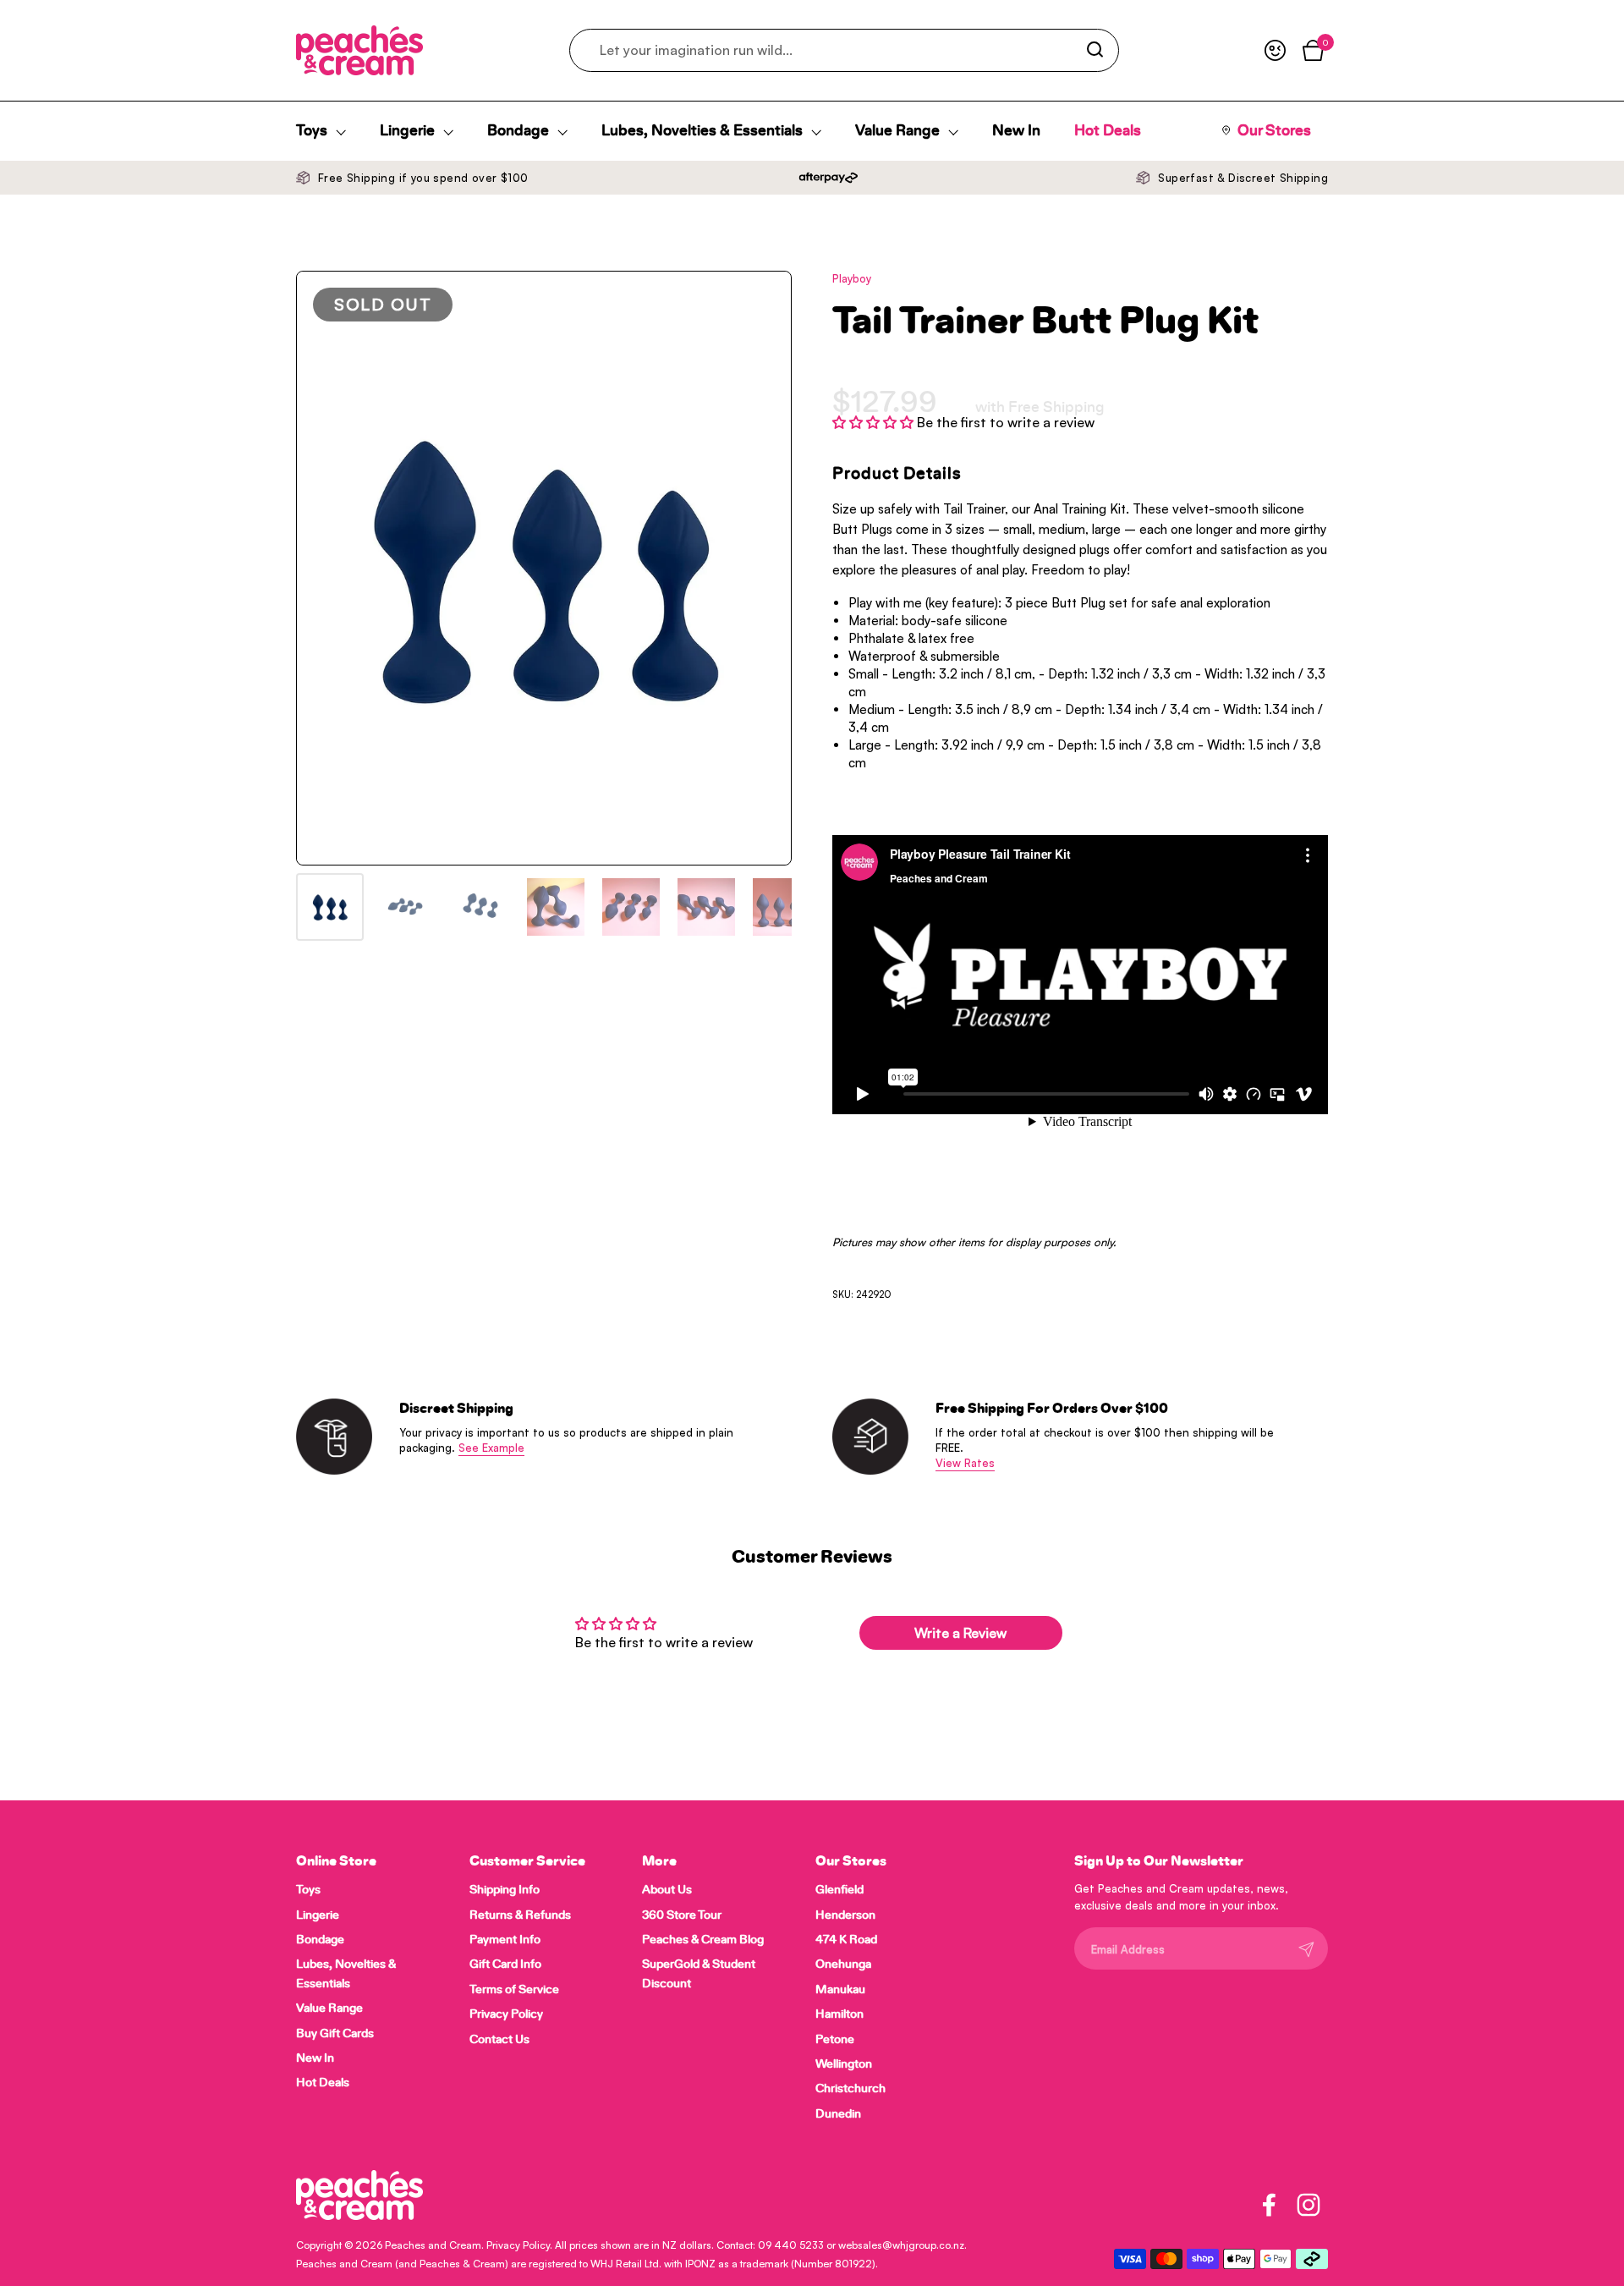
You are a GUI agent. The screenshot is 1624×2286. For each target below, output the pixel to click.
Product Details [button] (897, 474)
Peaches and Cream (433, 2245)
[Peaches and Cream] (359, 50)
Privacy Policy (518, 2245)
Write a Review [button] (960, 1633)
